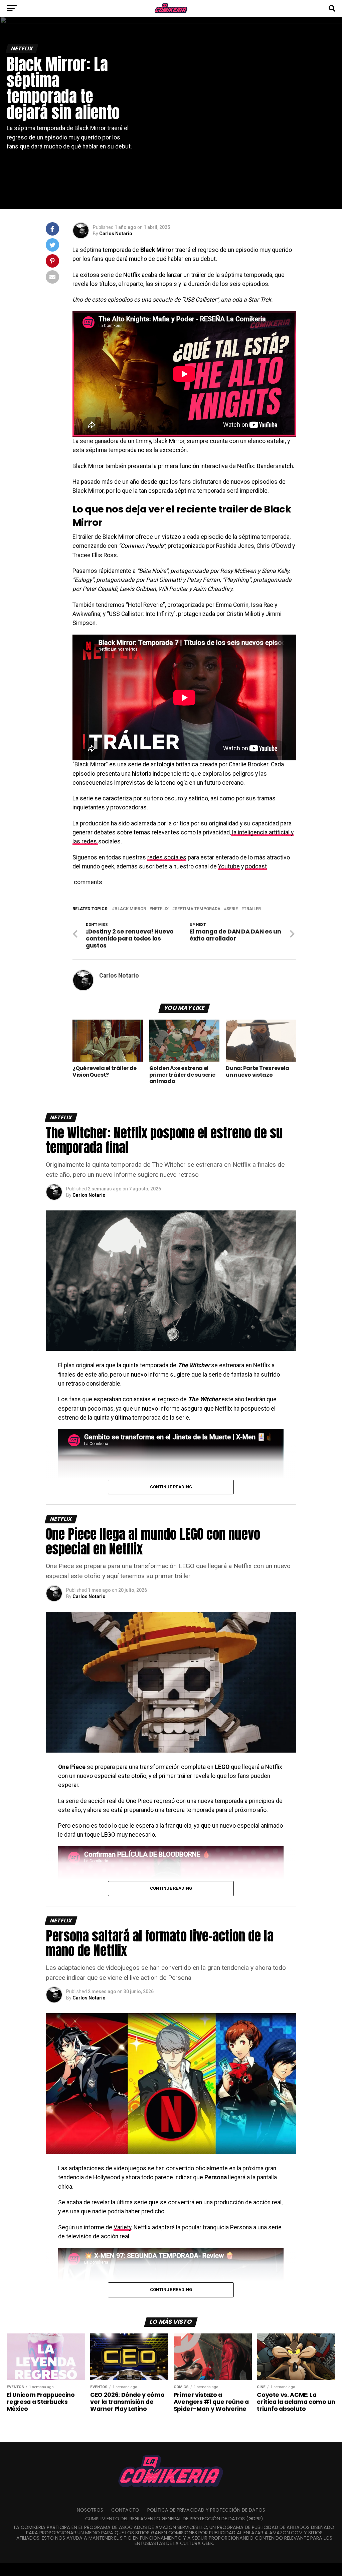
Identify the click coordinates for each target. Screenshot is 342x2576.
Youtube (229, 866)
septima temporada (198, 909)
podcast (256, 866)
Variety (122, 2227)
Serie (232, 909)
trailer (252, 909)
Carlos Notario (116, 234)
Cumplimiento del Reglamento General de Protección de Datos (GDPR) (174, 2519)
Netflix (160, 909)
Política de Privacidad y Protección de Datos (206, 2510)
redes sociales (167, 857)
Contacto (125, 2510)
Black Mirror (130, 909)
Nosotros (90, 2510)
